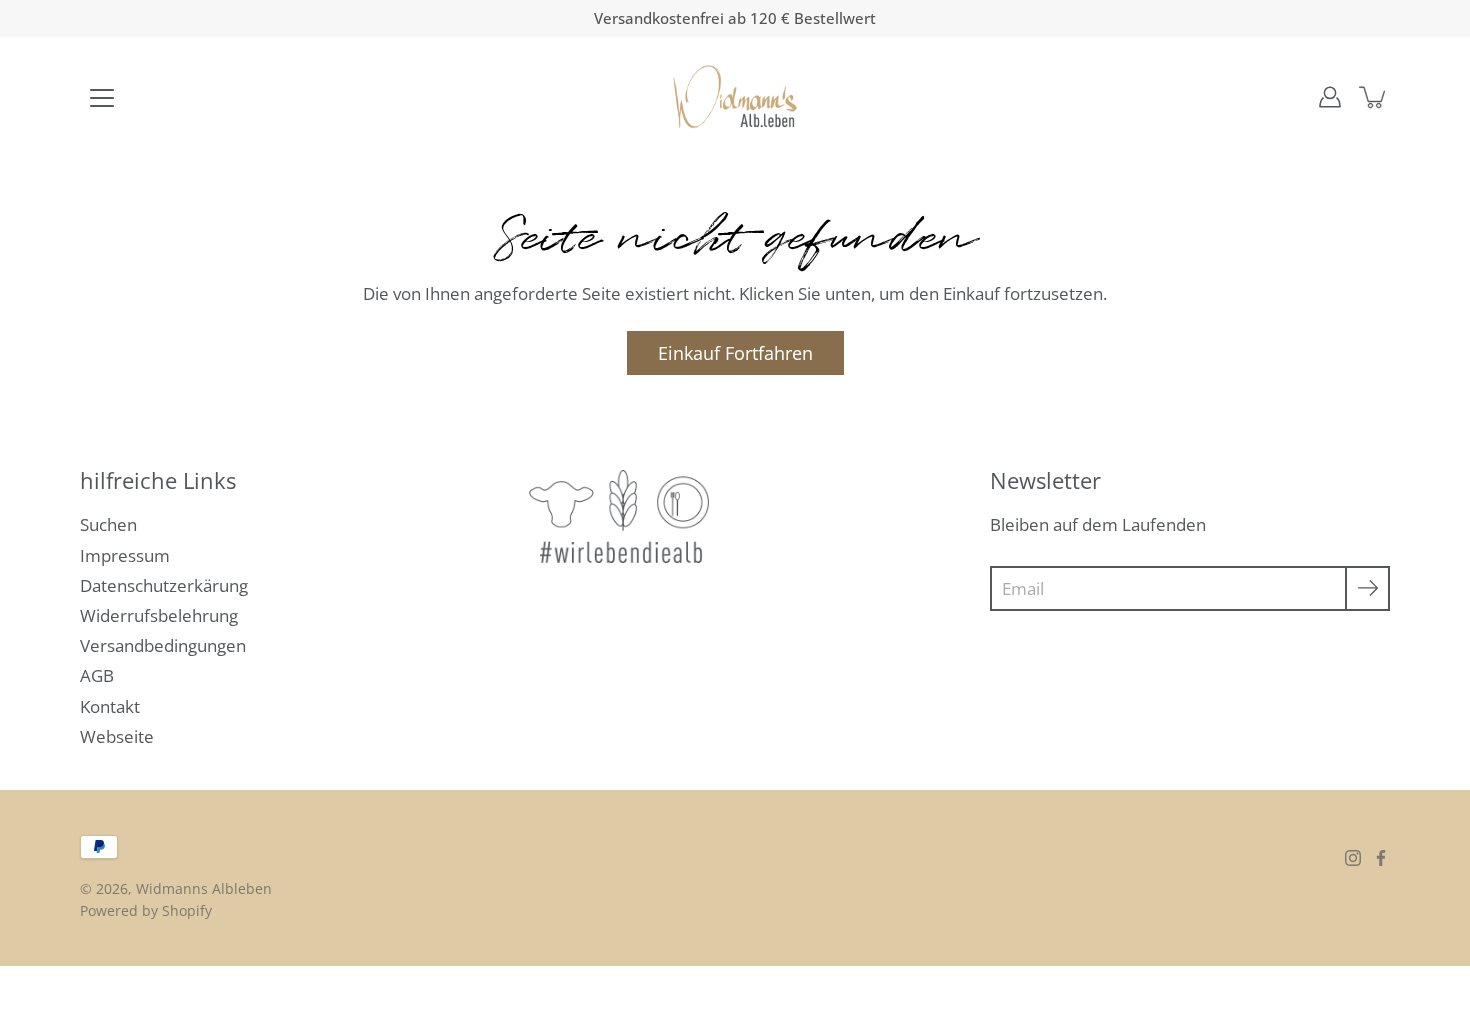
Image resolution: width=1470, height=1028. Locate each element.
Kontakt (110, 706)
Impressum (125, 555)
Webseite (117, 736)
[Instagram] (1353, 858)
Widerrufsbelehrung (159, 615)
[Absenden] (1367, 588)
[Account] (1330, 97)
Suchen (108, 524)
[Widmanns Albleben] (735, 97)
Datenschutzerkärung (164, 585)
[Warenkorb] (1374, 97)
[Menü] (102, 98)
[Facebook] (1381, 858)
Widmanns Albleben (204, 888)
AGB (97, 675)
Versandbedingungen (163, 645)
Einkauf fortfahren (735, 352)
